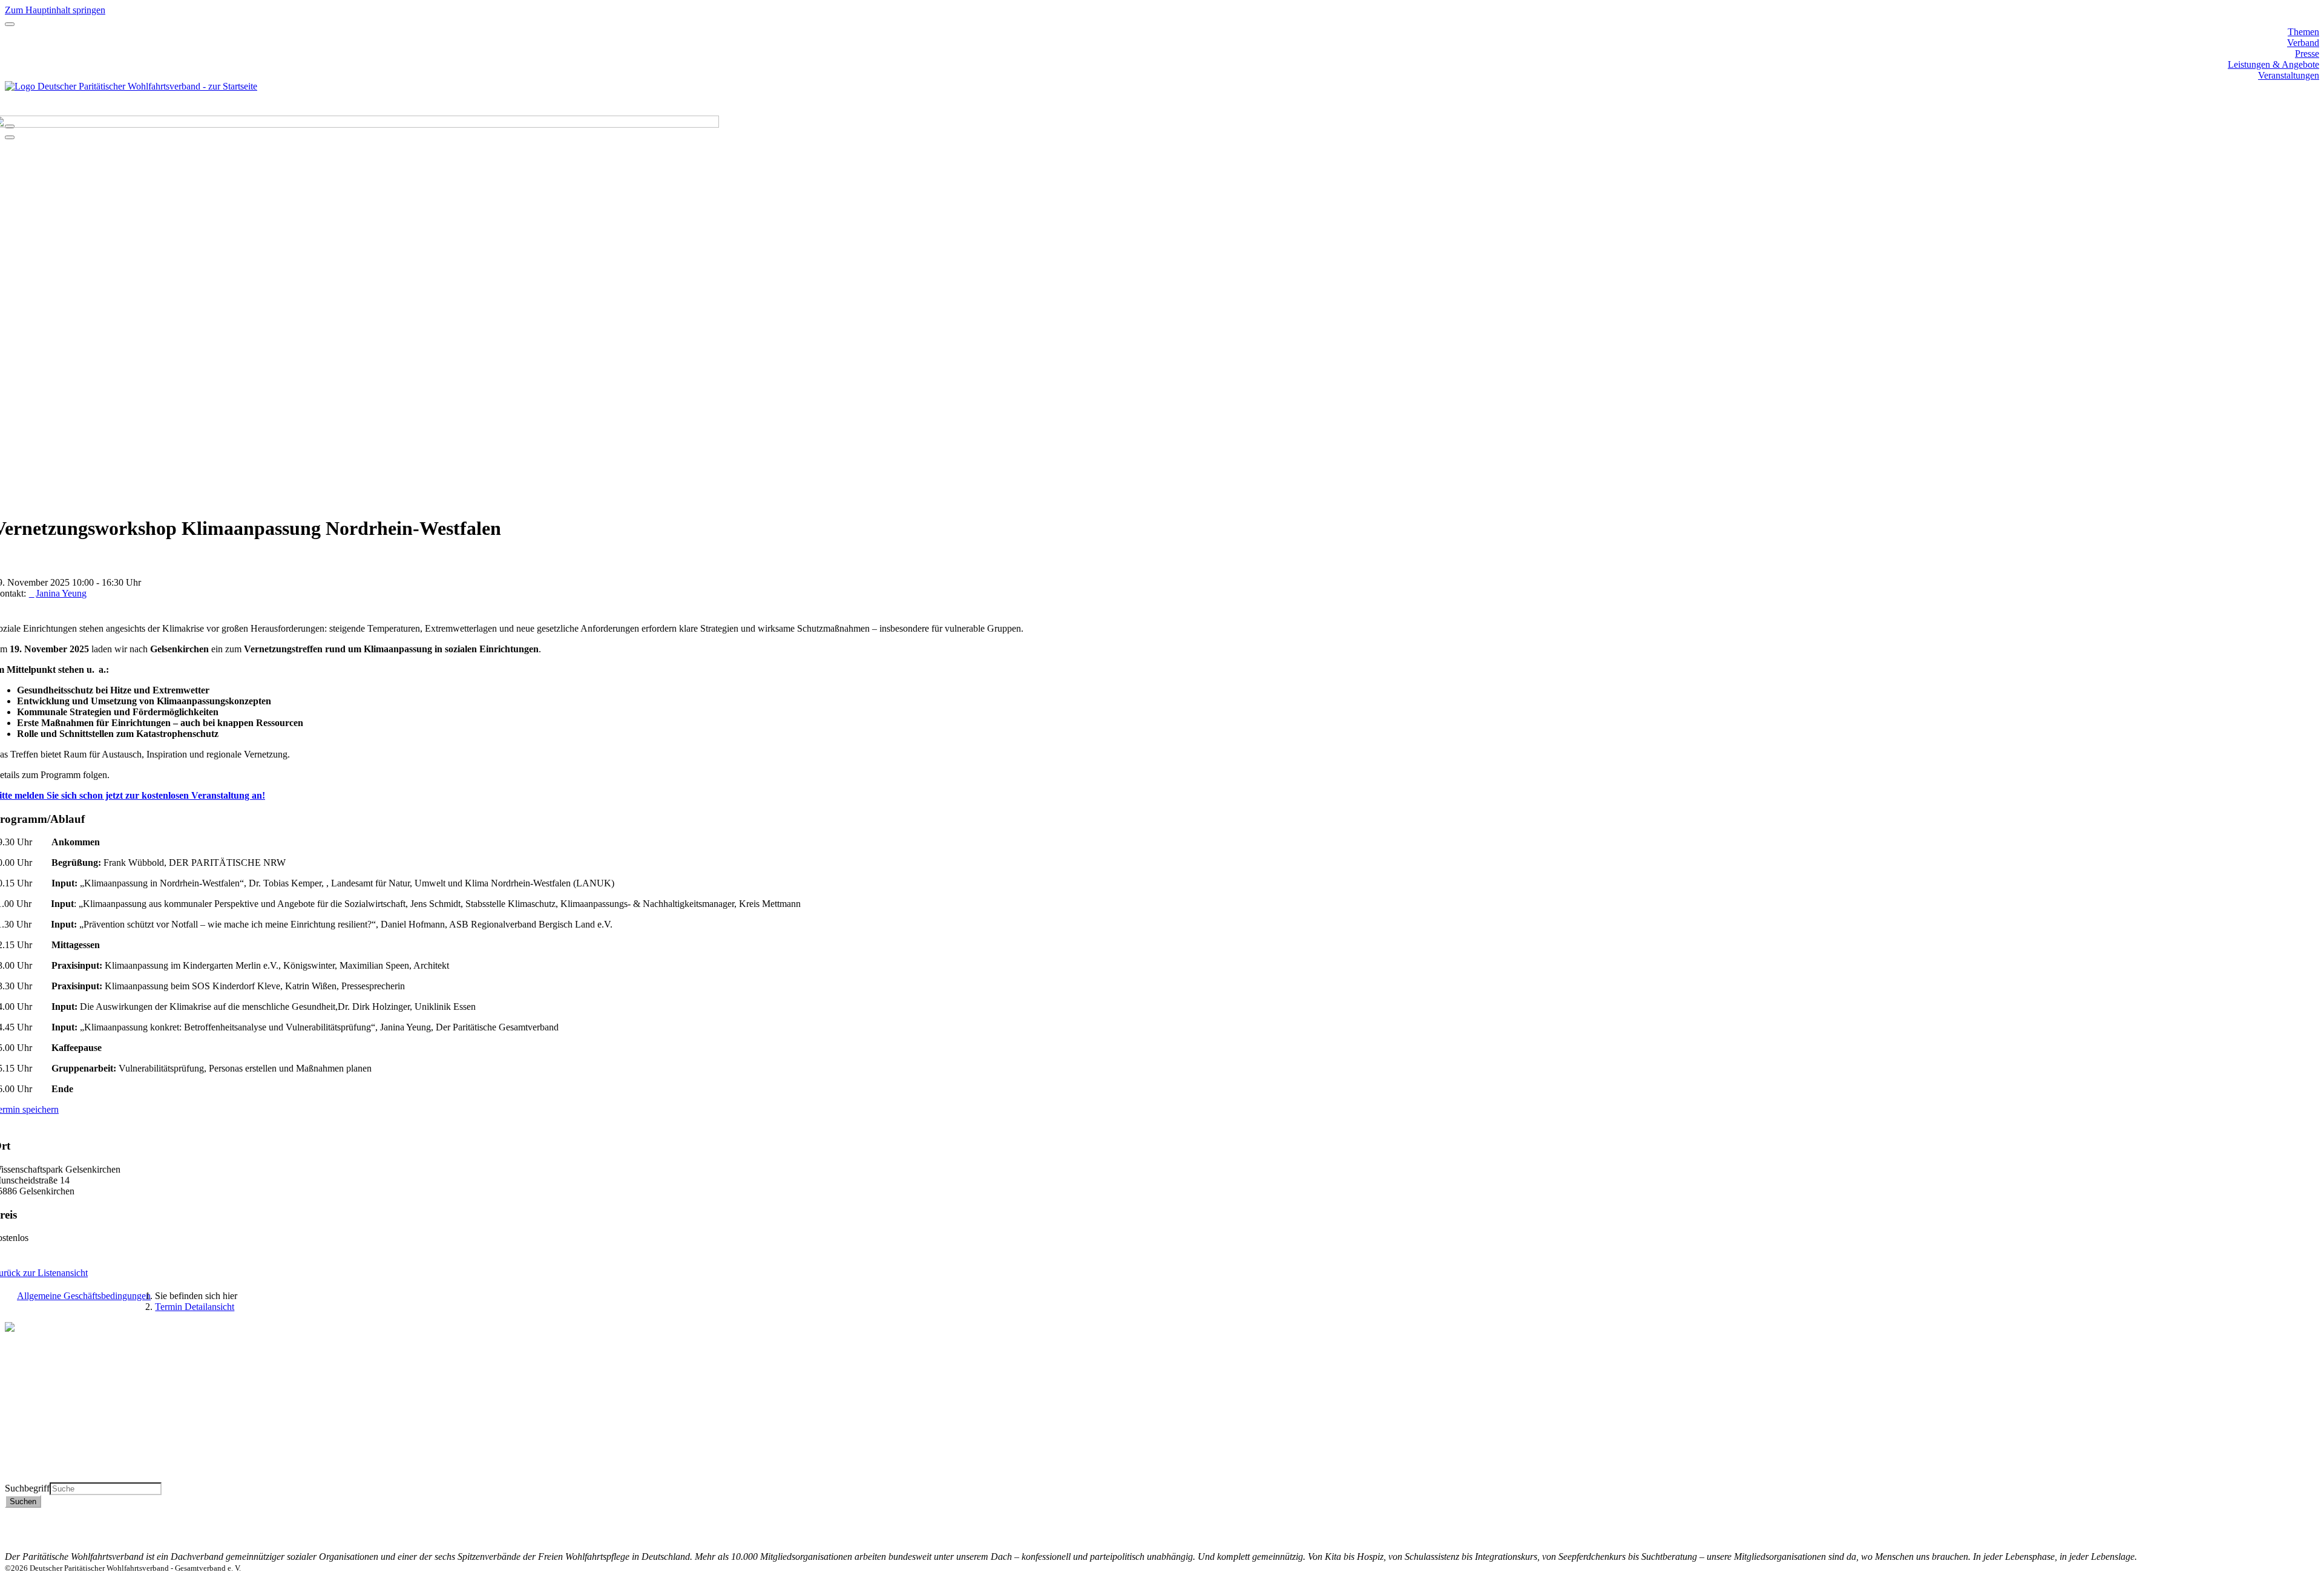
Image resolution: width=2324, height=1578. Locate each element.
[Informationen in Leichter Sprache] (11, 110)
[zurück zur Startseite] (131, 86)
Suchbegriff (27, 1488)
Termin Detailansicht (195, 1307)
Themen (2303, 32)
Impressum (2298, 1535)
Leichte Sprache (36, 1477)
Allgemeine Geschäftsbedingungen (84, 1296)
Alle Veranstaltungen (45, 1466)
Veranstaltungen (2289, 75)
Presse (2307, 54)
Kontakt (2304, 1513)
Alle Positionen (34, 1455)
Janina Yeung (61, 593)
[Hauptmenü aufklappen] (10, 24)
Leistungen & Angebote (2273, 64)
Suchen (23, 1501)
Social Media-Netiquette (2273, 1546)
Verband (2303, 43)
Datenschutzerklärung (2277, 1524)
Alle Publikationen (41, 1444)
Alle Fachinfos (33, 1433)
